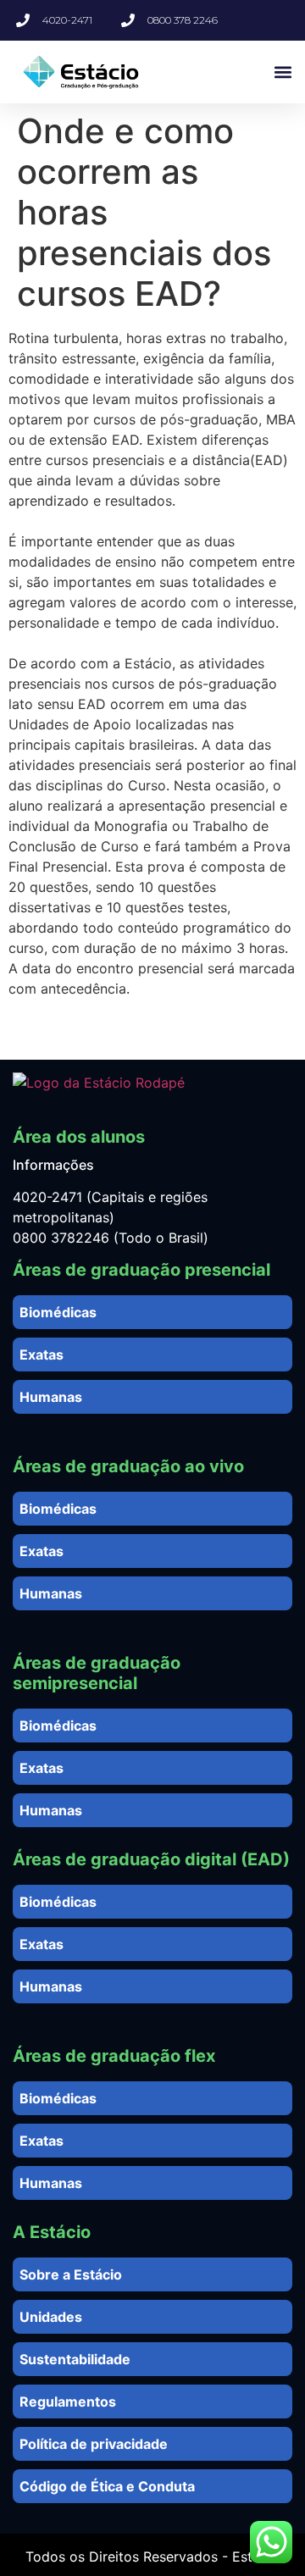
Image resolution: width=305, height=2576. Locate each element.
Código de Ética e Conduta (107, 2486)
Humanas (51, 1397)
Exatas (42, 1354)
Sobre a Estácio (71, 2274)
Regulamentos (68, 2401)
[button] (283, 72)
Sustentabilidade (75, 2359)
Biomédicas (58, 1312)
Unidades (51, 2317)
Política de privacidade (94, 2444)
